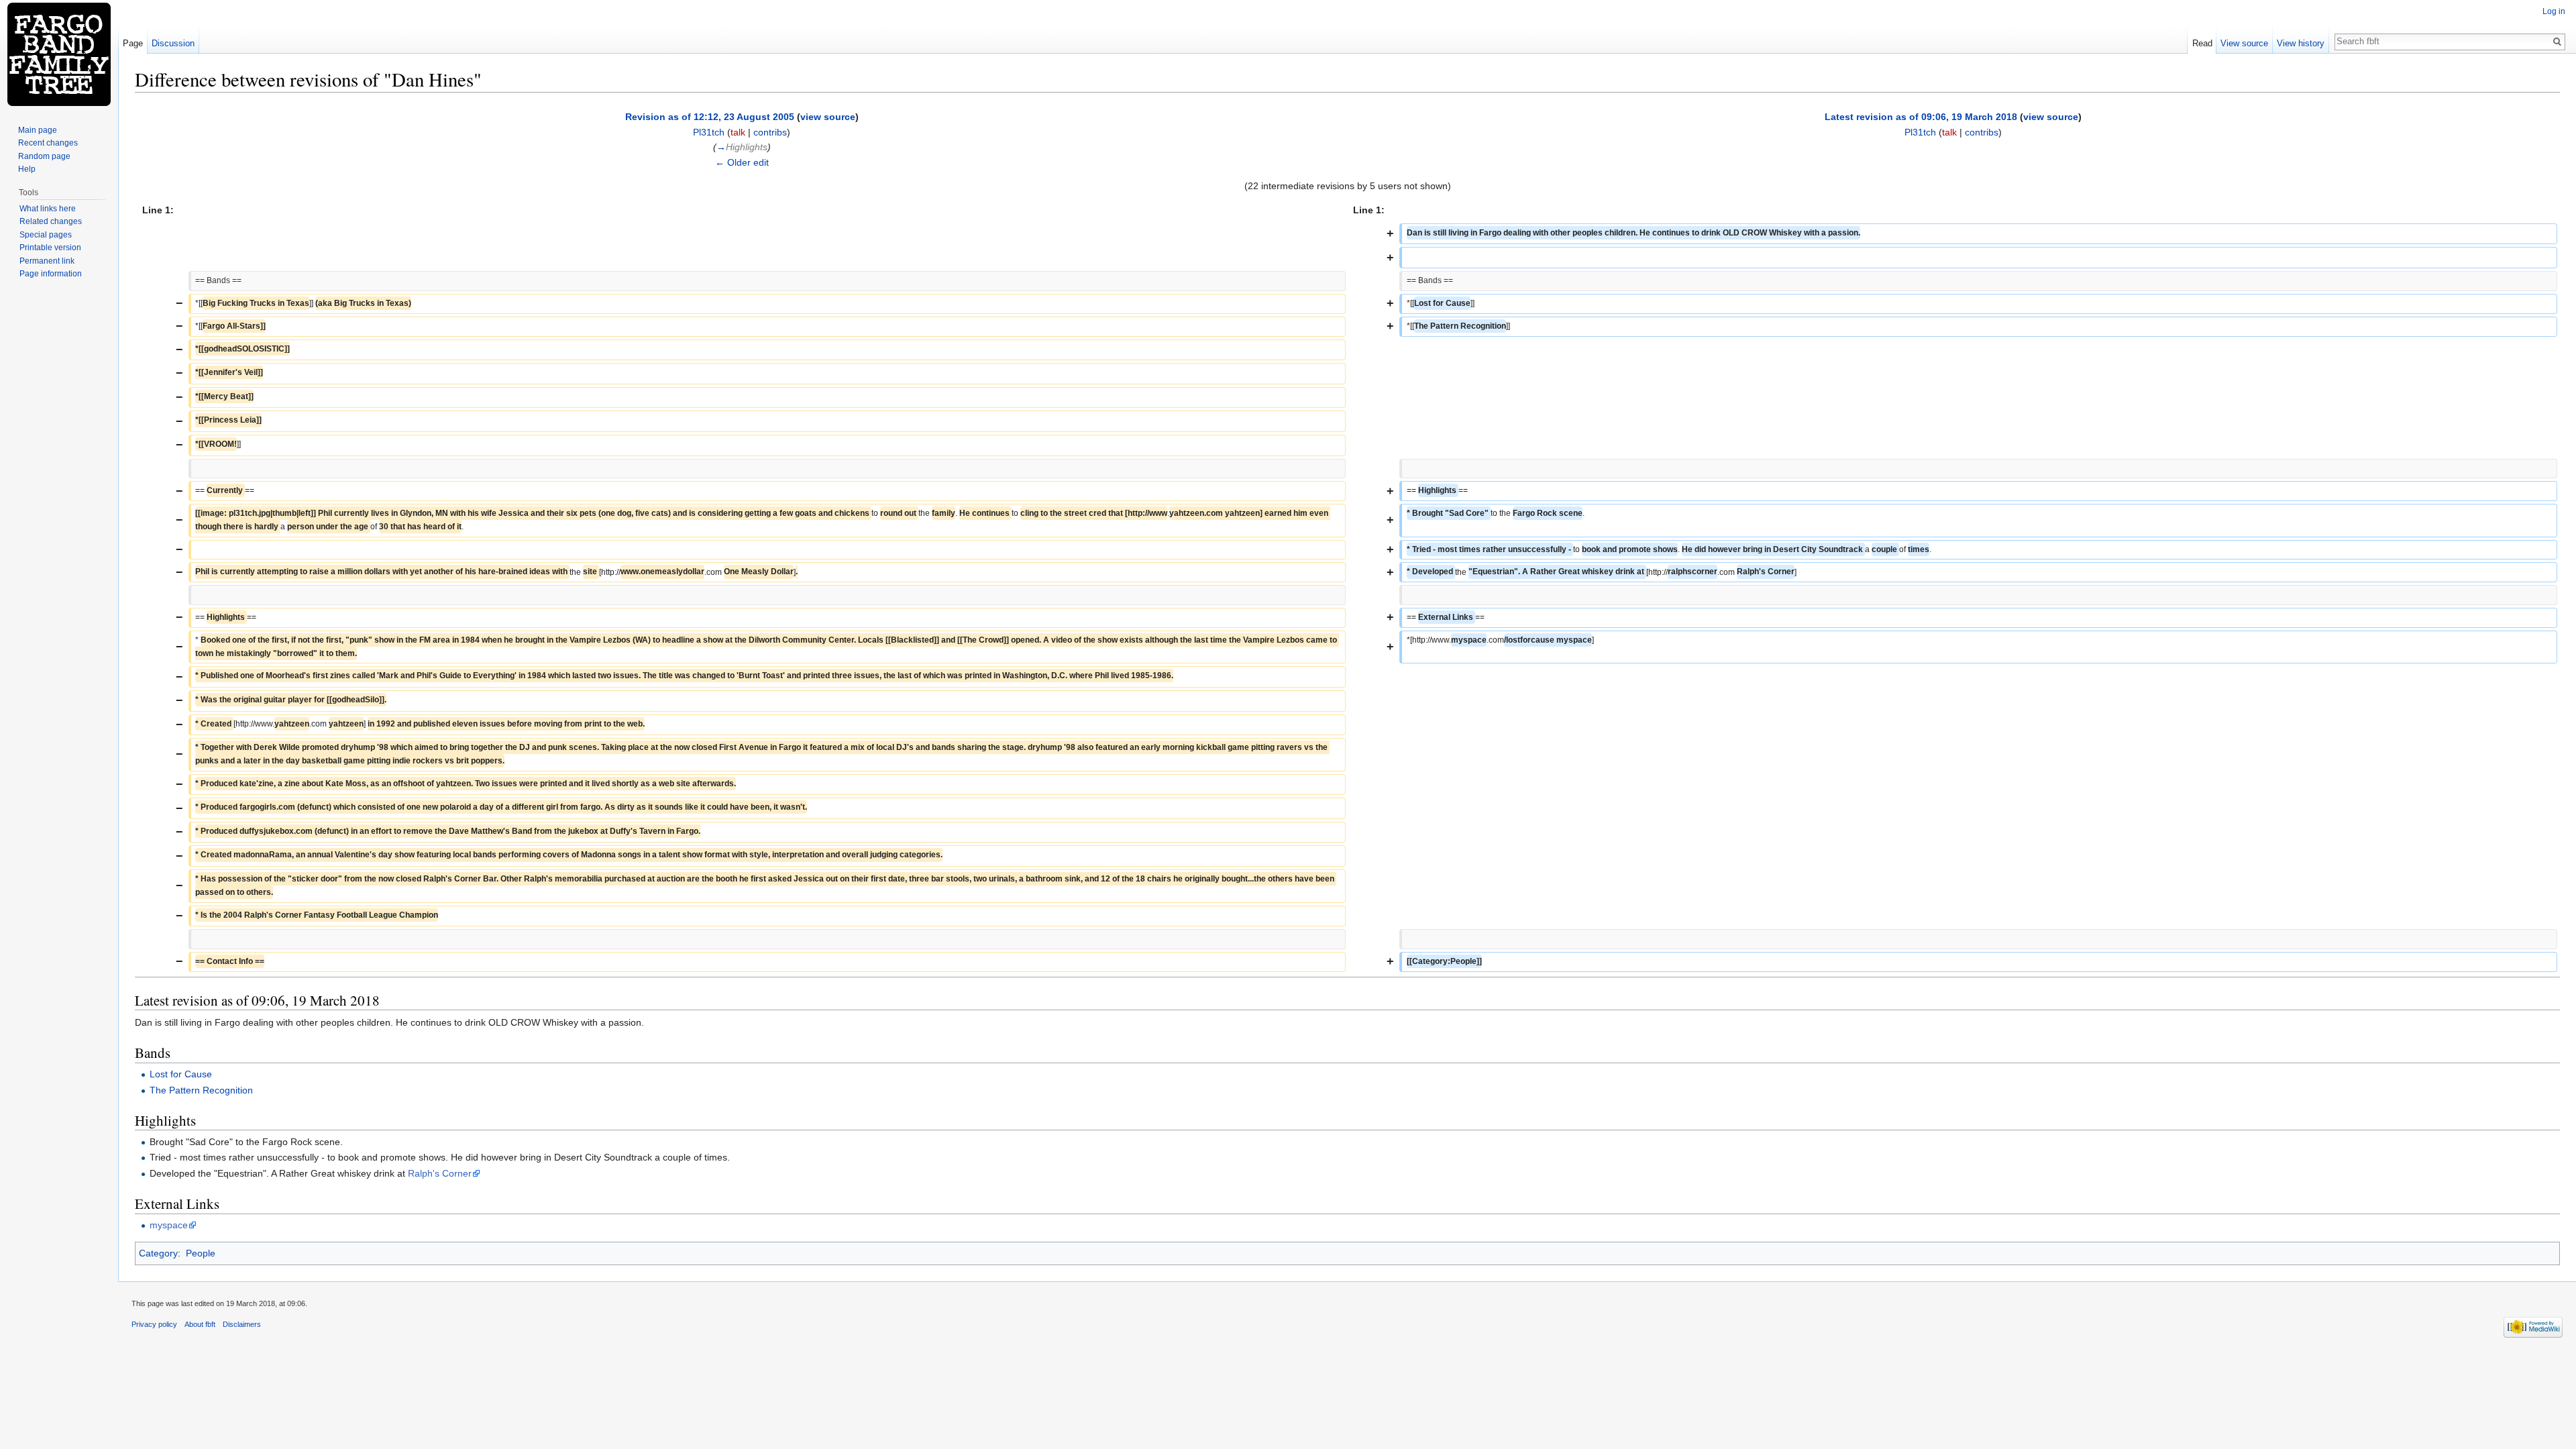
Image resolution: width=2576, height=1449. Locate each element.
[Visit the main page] (59, 54)
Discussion (173, 43)
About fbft (200, 1324)
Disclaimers (242, 1324)
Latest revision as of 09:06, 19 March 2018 (1921, 117)
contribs (770, 132)
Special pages (46, 235)
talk (738, 132)
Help (27, 169)
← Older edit (742, 162)
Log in (2554, 11)
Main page (38, 130)
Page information (51, 274)
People (201, 1253)
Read (2202, 43)
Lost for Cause (181, 1074)
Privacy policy (154, 1324)
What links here (48, 209)
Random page (44, 156)
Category (158, 1253)
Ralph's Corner (440, 1173)
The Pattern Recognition (201, 1090)
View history (2301, 43)
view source (828, 117)
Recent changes (48, 143)
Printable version (50, 248)
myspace (169, 1225)
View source (2244, 43)
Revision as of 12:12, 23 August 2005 (710, 117)
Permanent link (47, 261)
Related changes (51, 221)
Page (133, 43)
